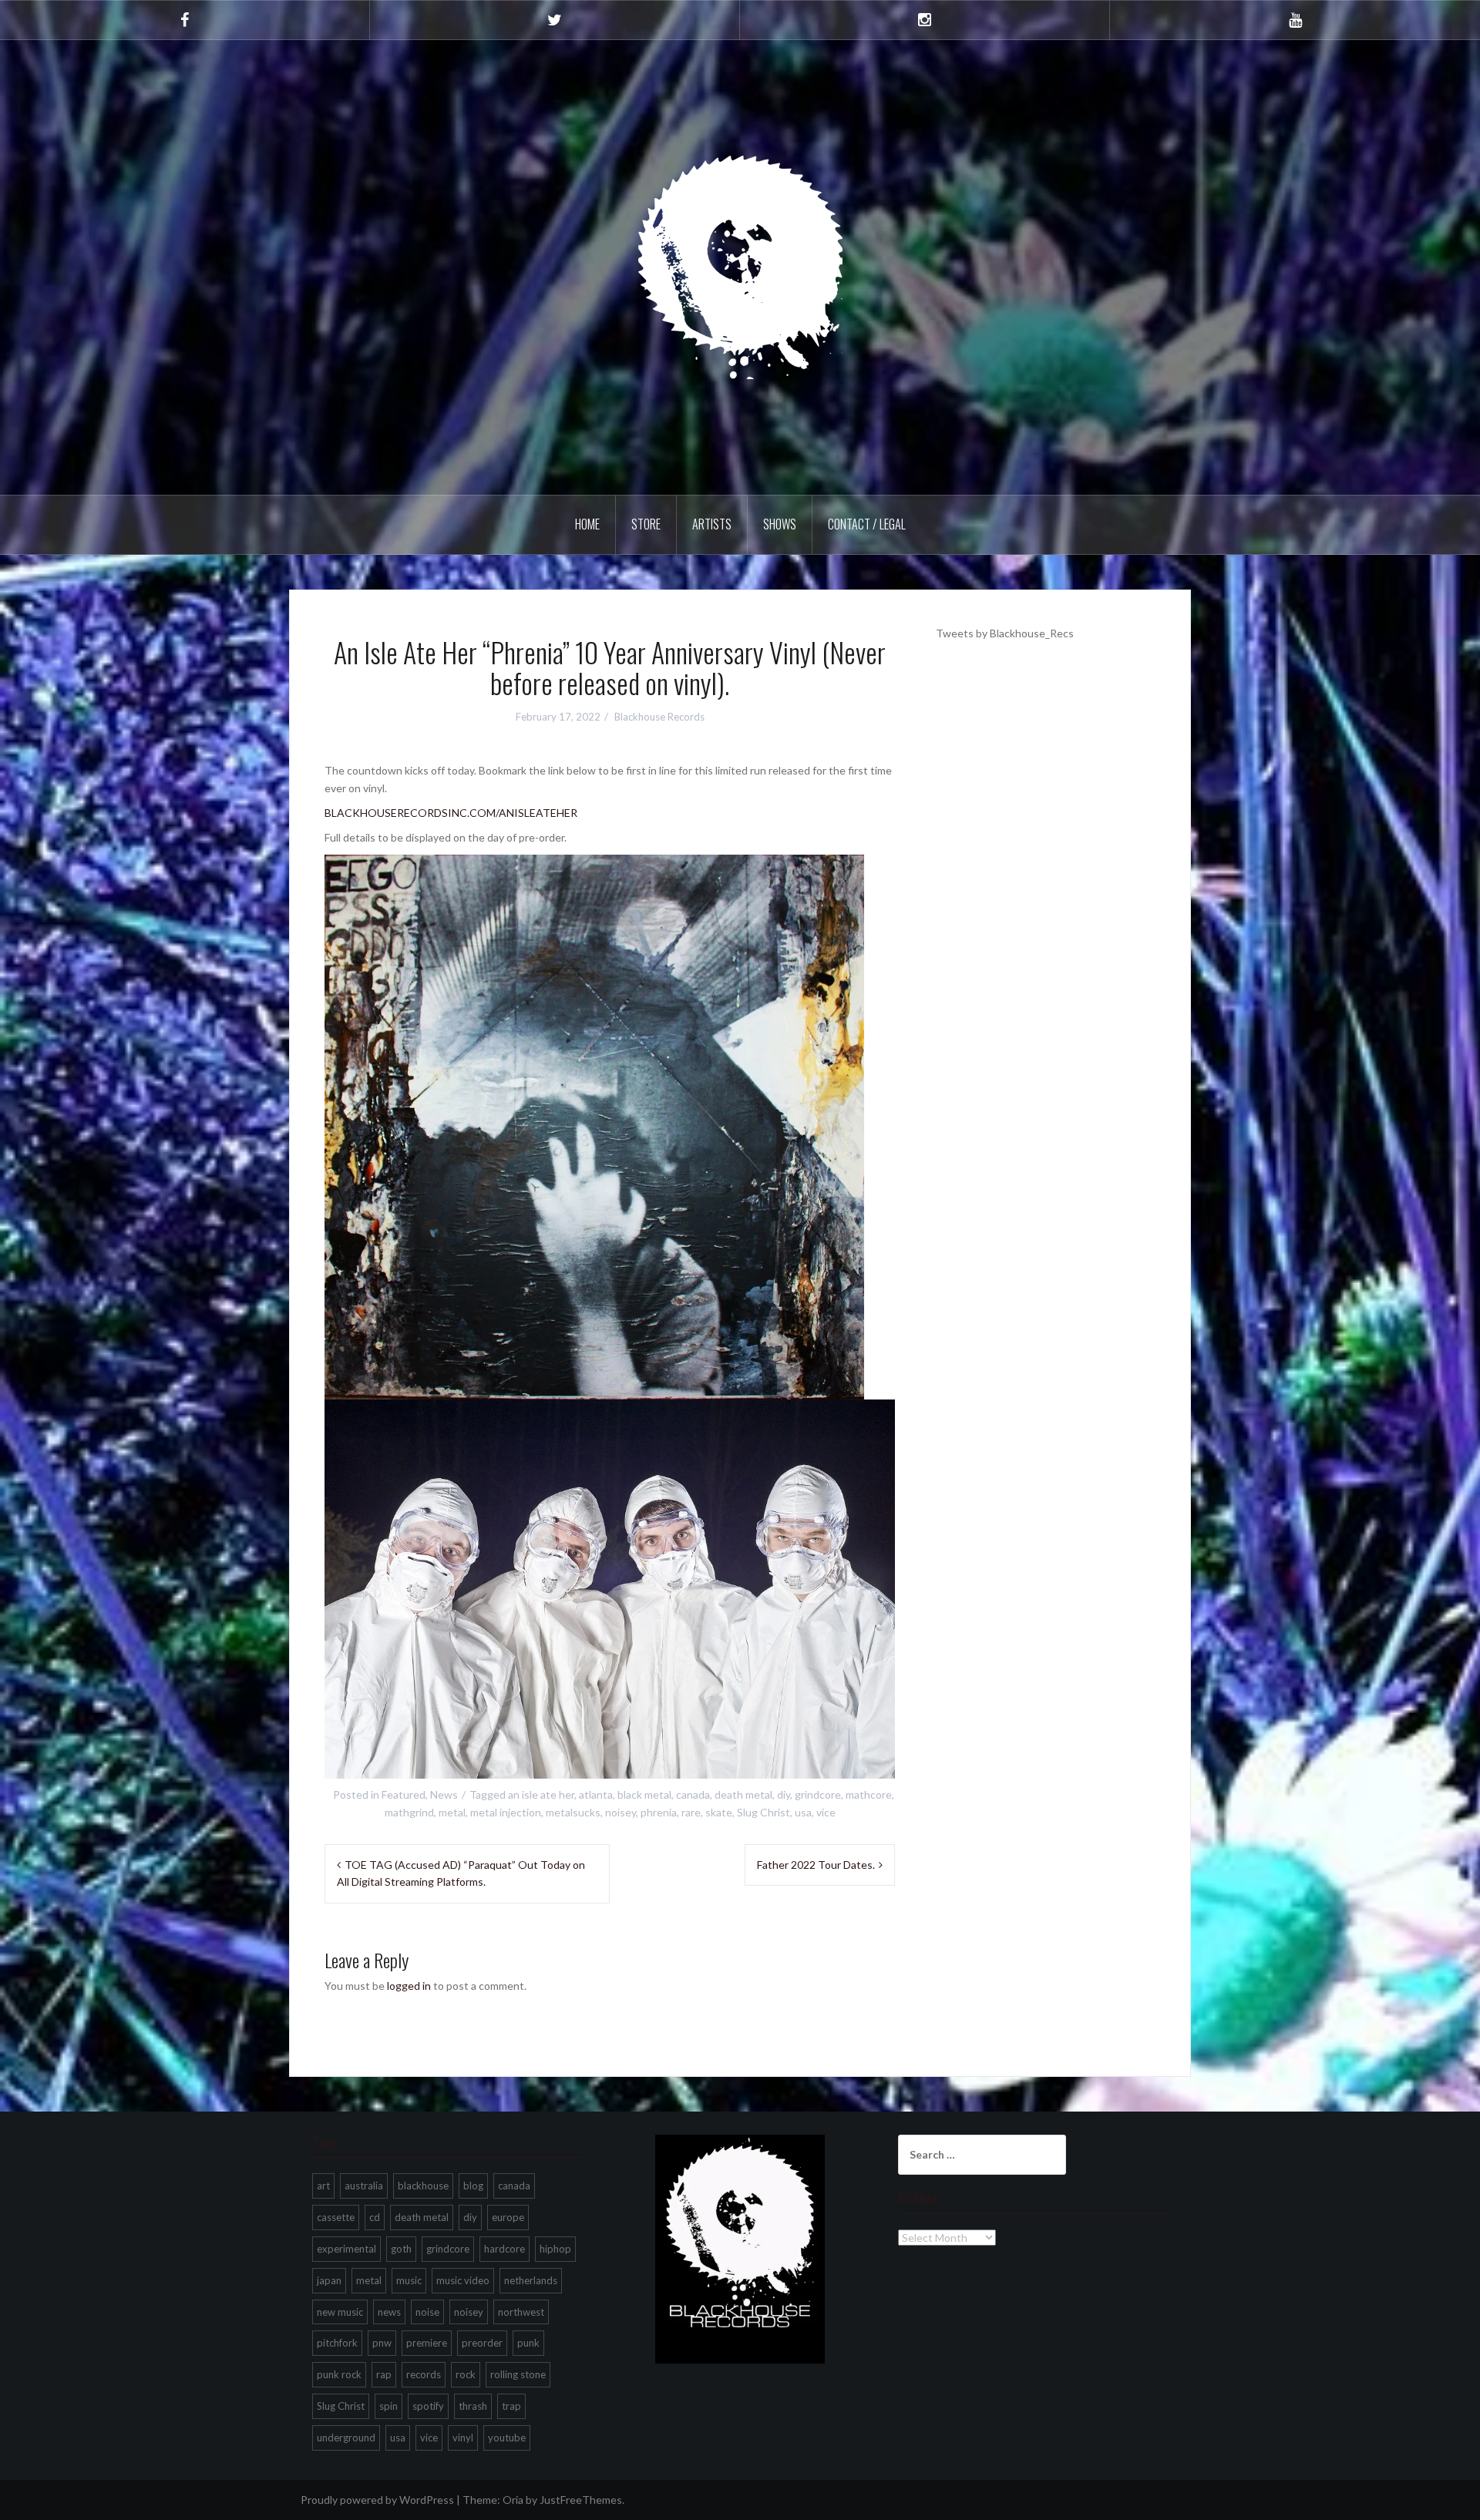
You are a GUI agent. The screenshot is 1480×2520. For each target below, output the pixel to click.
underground (346, 2438)
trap (511, 2406)
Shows (780, 524)
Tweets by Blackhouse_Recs (1005, 633)
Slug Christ (764, 1812)
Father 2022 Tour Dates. (816, 1865)
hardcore (505, 2249)
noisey (621, 1812)
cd (375, 2217)
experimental (346, 2249)
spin (388, 2406)
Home (587, 524)
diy (784, 1794)
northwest (521, 2312)
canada (693, 1794)
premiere (427, 2343)
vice (826, 1812)
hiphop (555, 2249)
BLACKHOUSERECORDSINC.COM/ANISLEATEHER (451, 813)
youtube (507, 2438)
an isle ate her (541, 1794)
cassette (336, 2217)
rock (466, 2374)
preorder (482, 2343)
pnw (382, 2343)
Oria (513, 2500)
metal (452, 1812)
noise (427, 2312)
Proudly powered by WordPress (377, 2500)
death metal (743, 1794)
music (409, 2280)
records (424, 2374)
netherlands (531, 2280)
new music (340, 2312)
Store (646, 524)
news (389, 2312)
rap (384, 2374)
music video (463, 2280)
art (323, 2186)
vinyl (463, 2438)
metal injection (506, 1812)
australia (364, 2186)
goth (401, 2249)
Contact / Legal (867, 524)
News (444, 1794)
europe (508, 2217)
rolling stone (518, 2374)
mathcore (869, 1794)
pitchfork (337, 2343)
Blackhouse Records (659, 717)
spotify (428, 2406)
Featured (404, 1794)
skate (719, 1812)
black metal (644, 1794)
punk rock (339, 2374)
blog (473, 2186)
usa (803, 1812)
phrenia (659, 1812)
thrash (473, 2406)
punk (528, 2343)
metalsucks (573, 1812)
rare (691, 1812)
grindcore (818, 1794)
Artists (712, 524)
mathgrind (409, 1812)
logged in (409, 1986)
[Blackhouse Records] (740, 266)
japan (329, 2280)
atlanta (596, 1794)
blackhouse (423, 2186)
